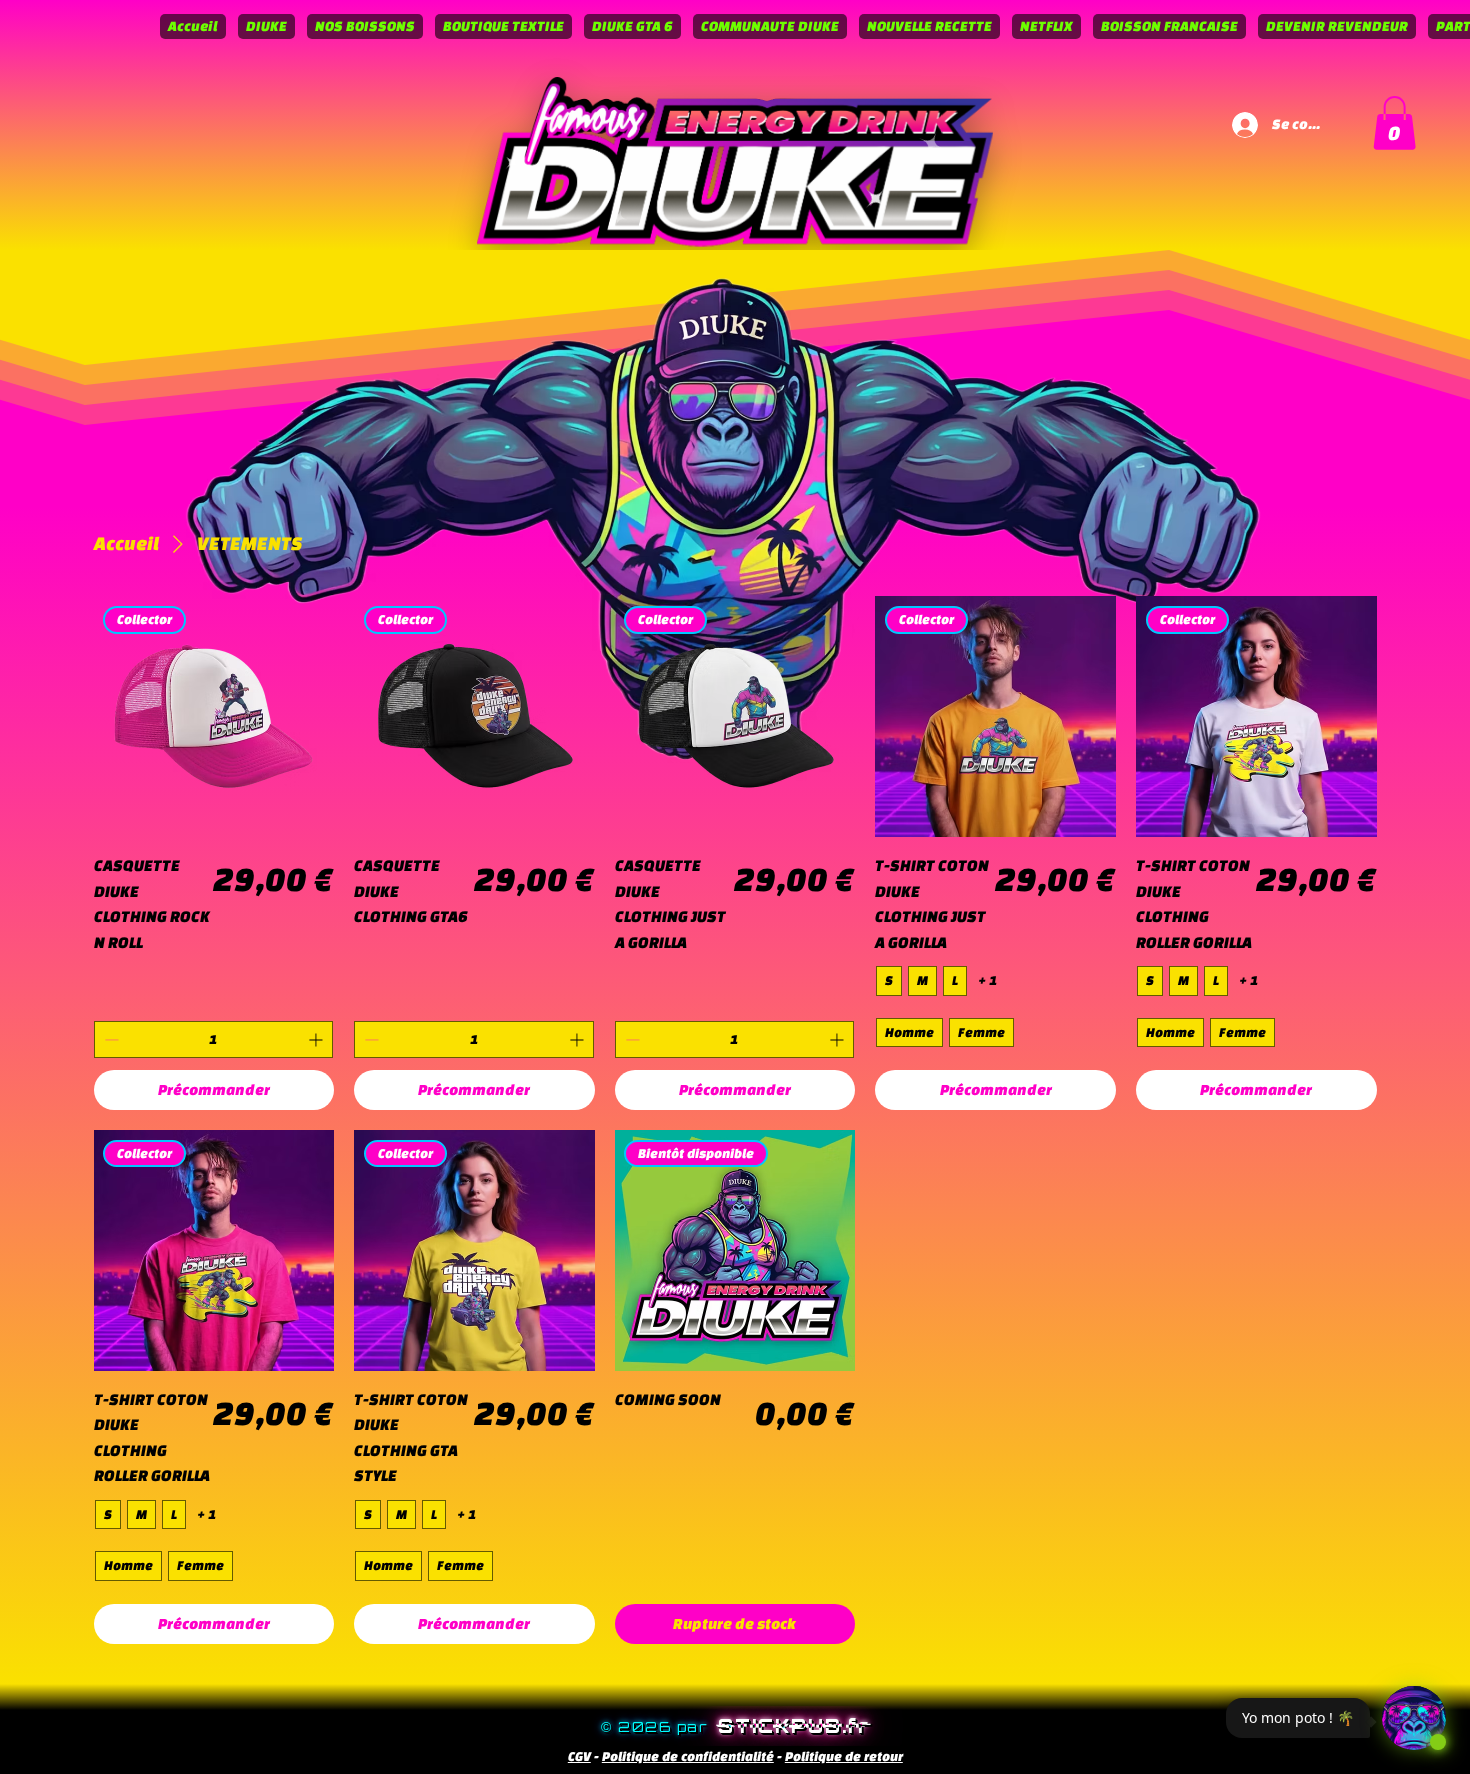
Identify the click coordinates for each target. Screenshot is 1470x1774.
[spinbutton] (214, 1039)
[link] (1394, 123)
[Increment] (317, 1039)
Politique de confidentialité (688, 1756)
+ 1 (987, 980)
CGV (579, 1756)
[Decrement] (109, 1039)
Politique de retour (844, 1756)
